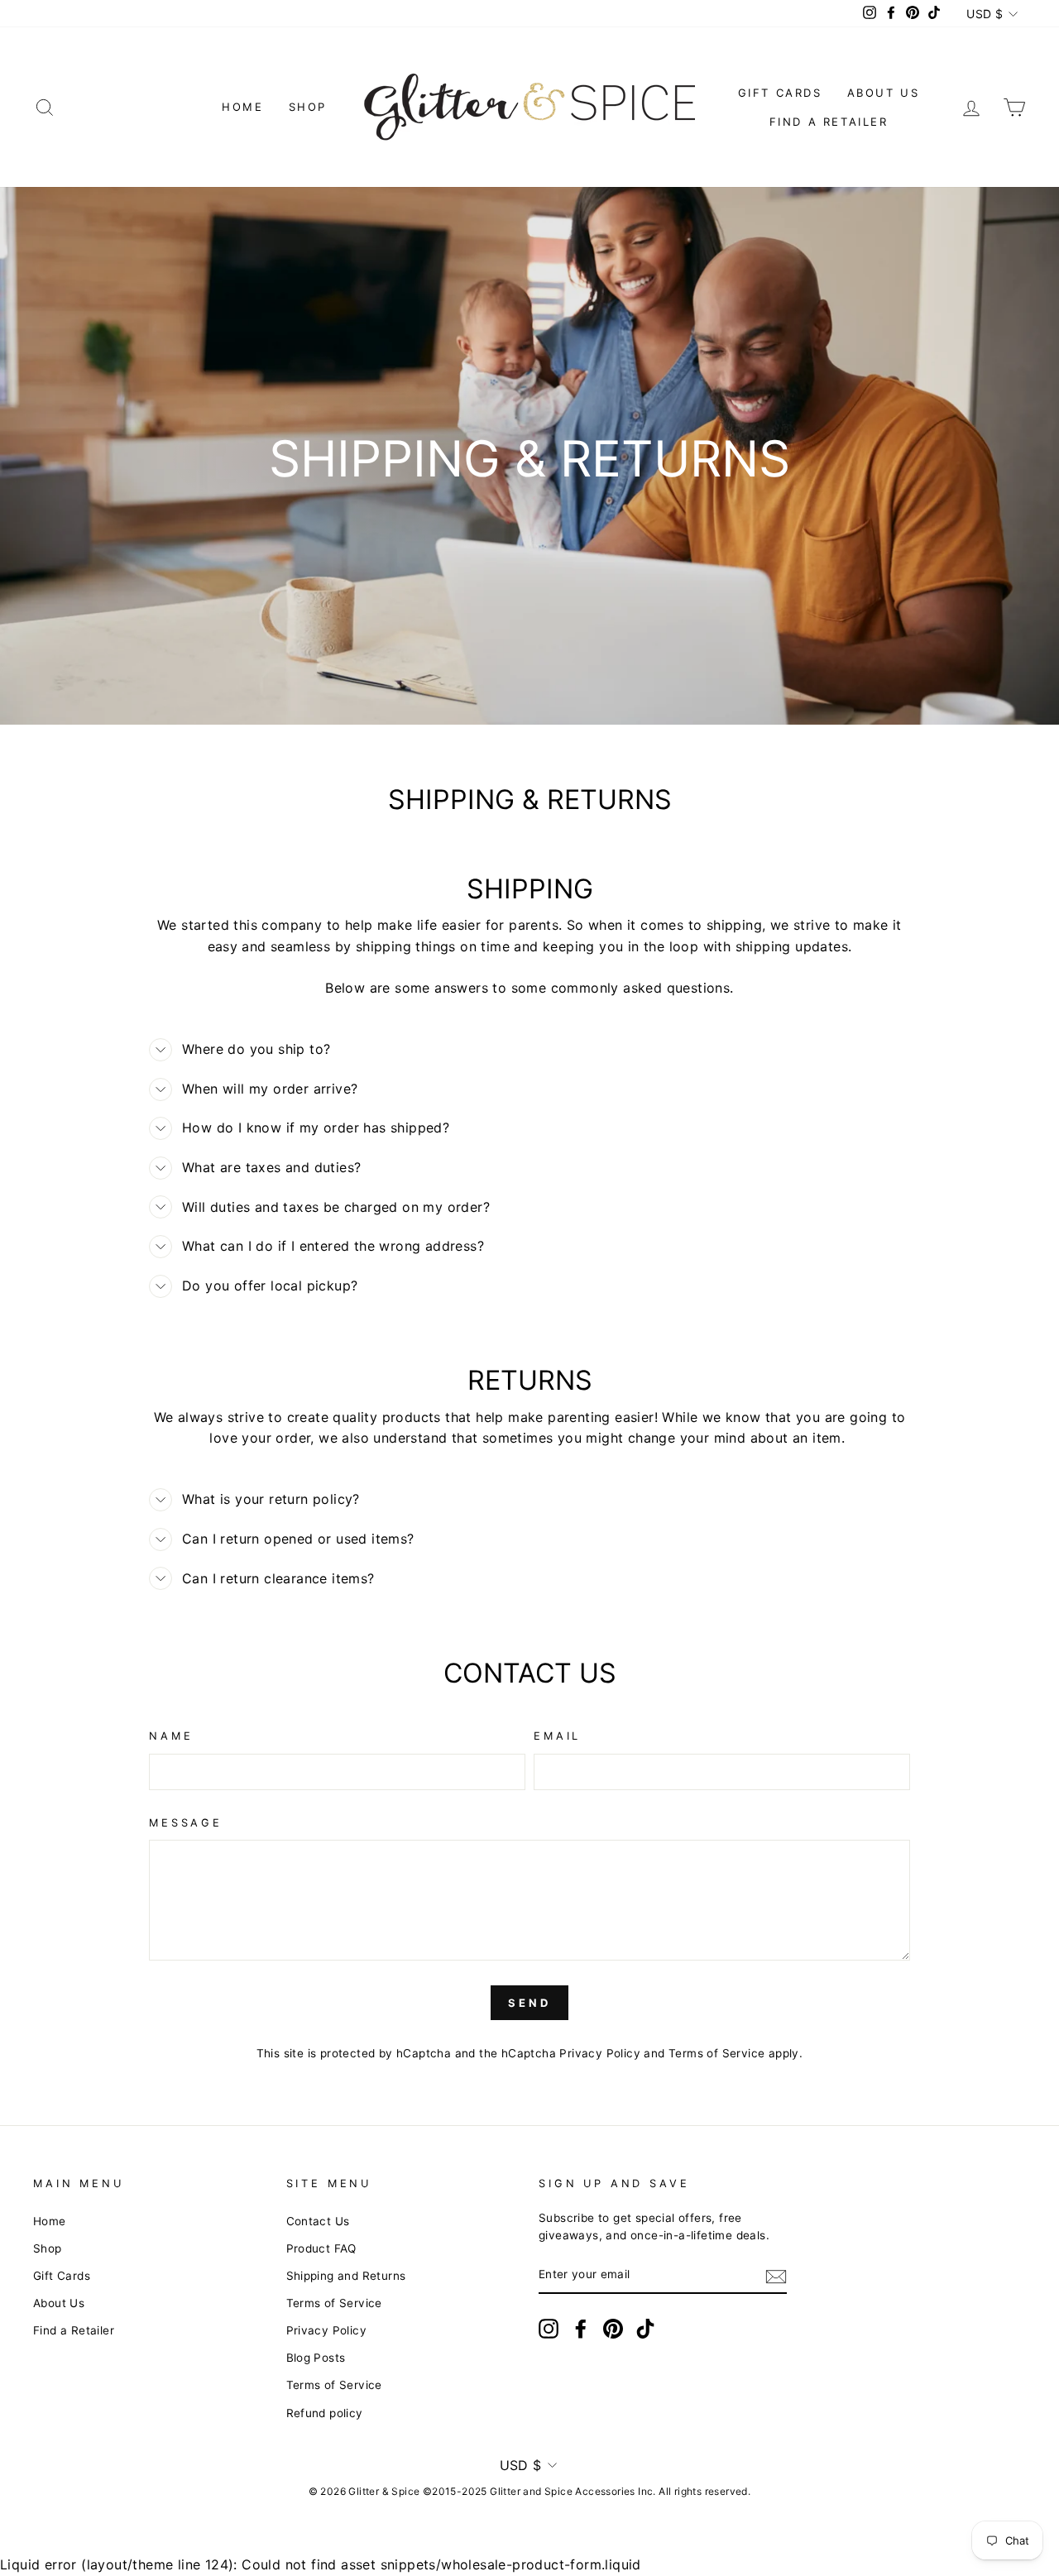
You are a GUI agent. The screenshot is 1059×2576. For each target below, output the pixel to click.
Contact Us (318, 2221)
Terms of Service (716, 2053)
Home (242, 107)
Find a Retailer (829, 122)
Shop (308, 107)
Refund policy (325, 2413)
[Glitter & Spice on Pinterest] (613, 2329)
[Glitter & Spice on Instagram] (549, 2329)
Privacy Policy (600, 2053)
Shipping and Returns (346, 2276)
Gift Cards (780, 93)
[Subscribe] (776, 2276)
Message (186, 1823)
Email (557, 1736)
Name (171, 1736)
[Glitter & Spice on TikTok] (645, 2329)
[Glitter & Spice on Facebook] (581, 2329)
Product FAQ (321, 2248)
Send (529, 2003)
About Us (884, 93)
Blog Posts (316, 2358)
